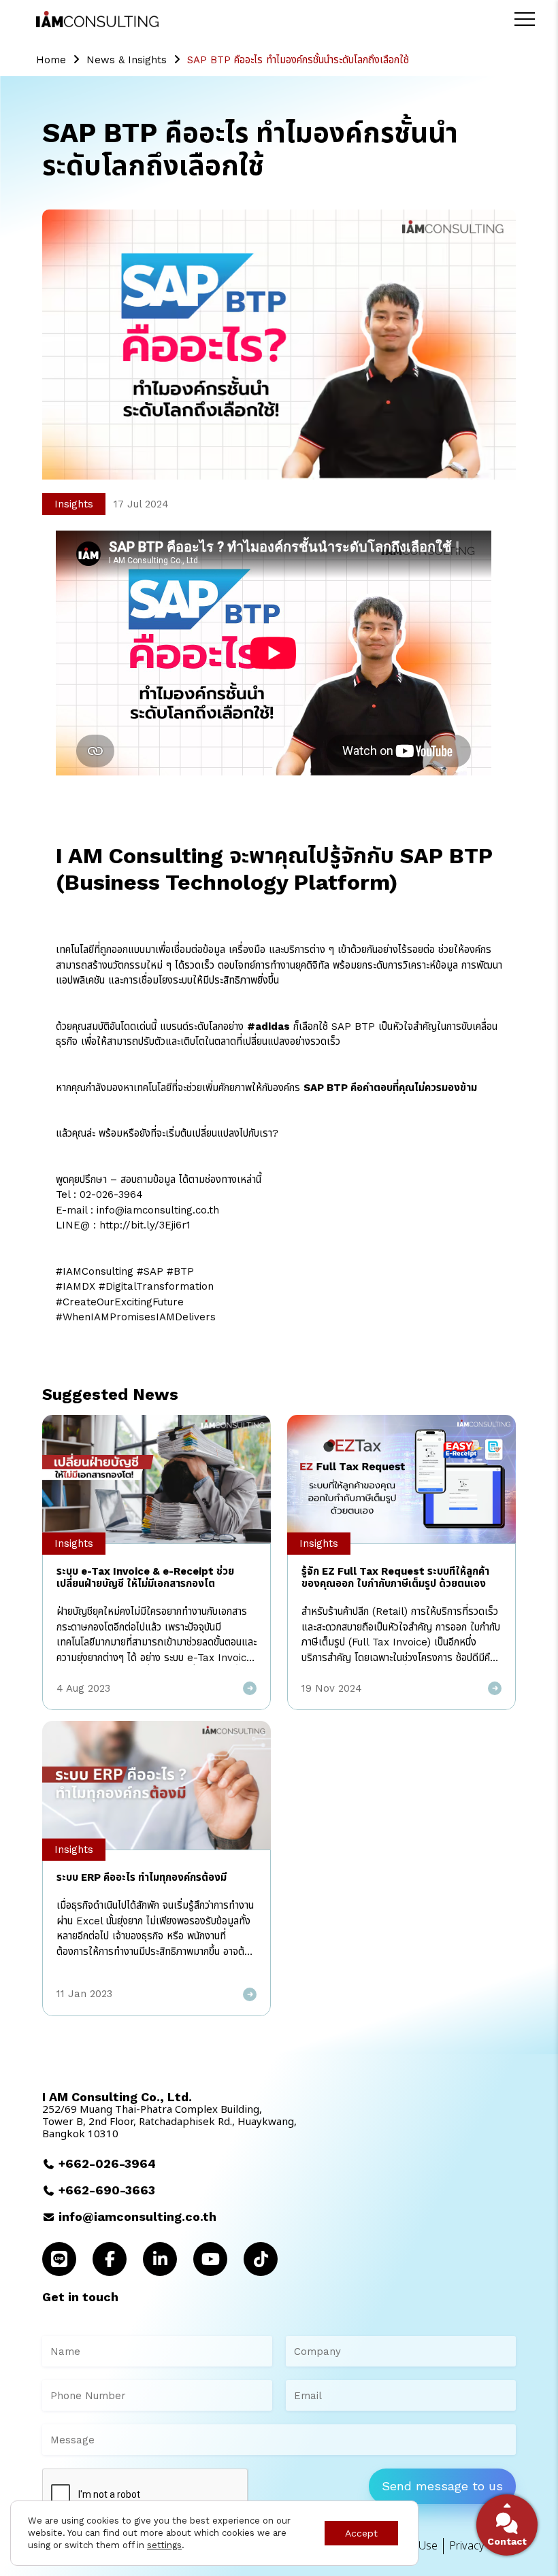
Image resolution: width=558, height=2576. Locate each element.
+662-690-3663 (107, 2190)
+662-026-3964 (107, 2163)
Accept (361, 2533)
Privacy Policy (482, 2546)
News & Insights (127, 60)
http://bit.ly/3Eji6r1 (145, 1225)
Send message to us (442, 2486)
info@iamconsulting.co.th (137, 2217)
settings (164, 2545)
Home (51, 60)
